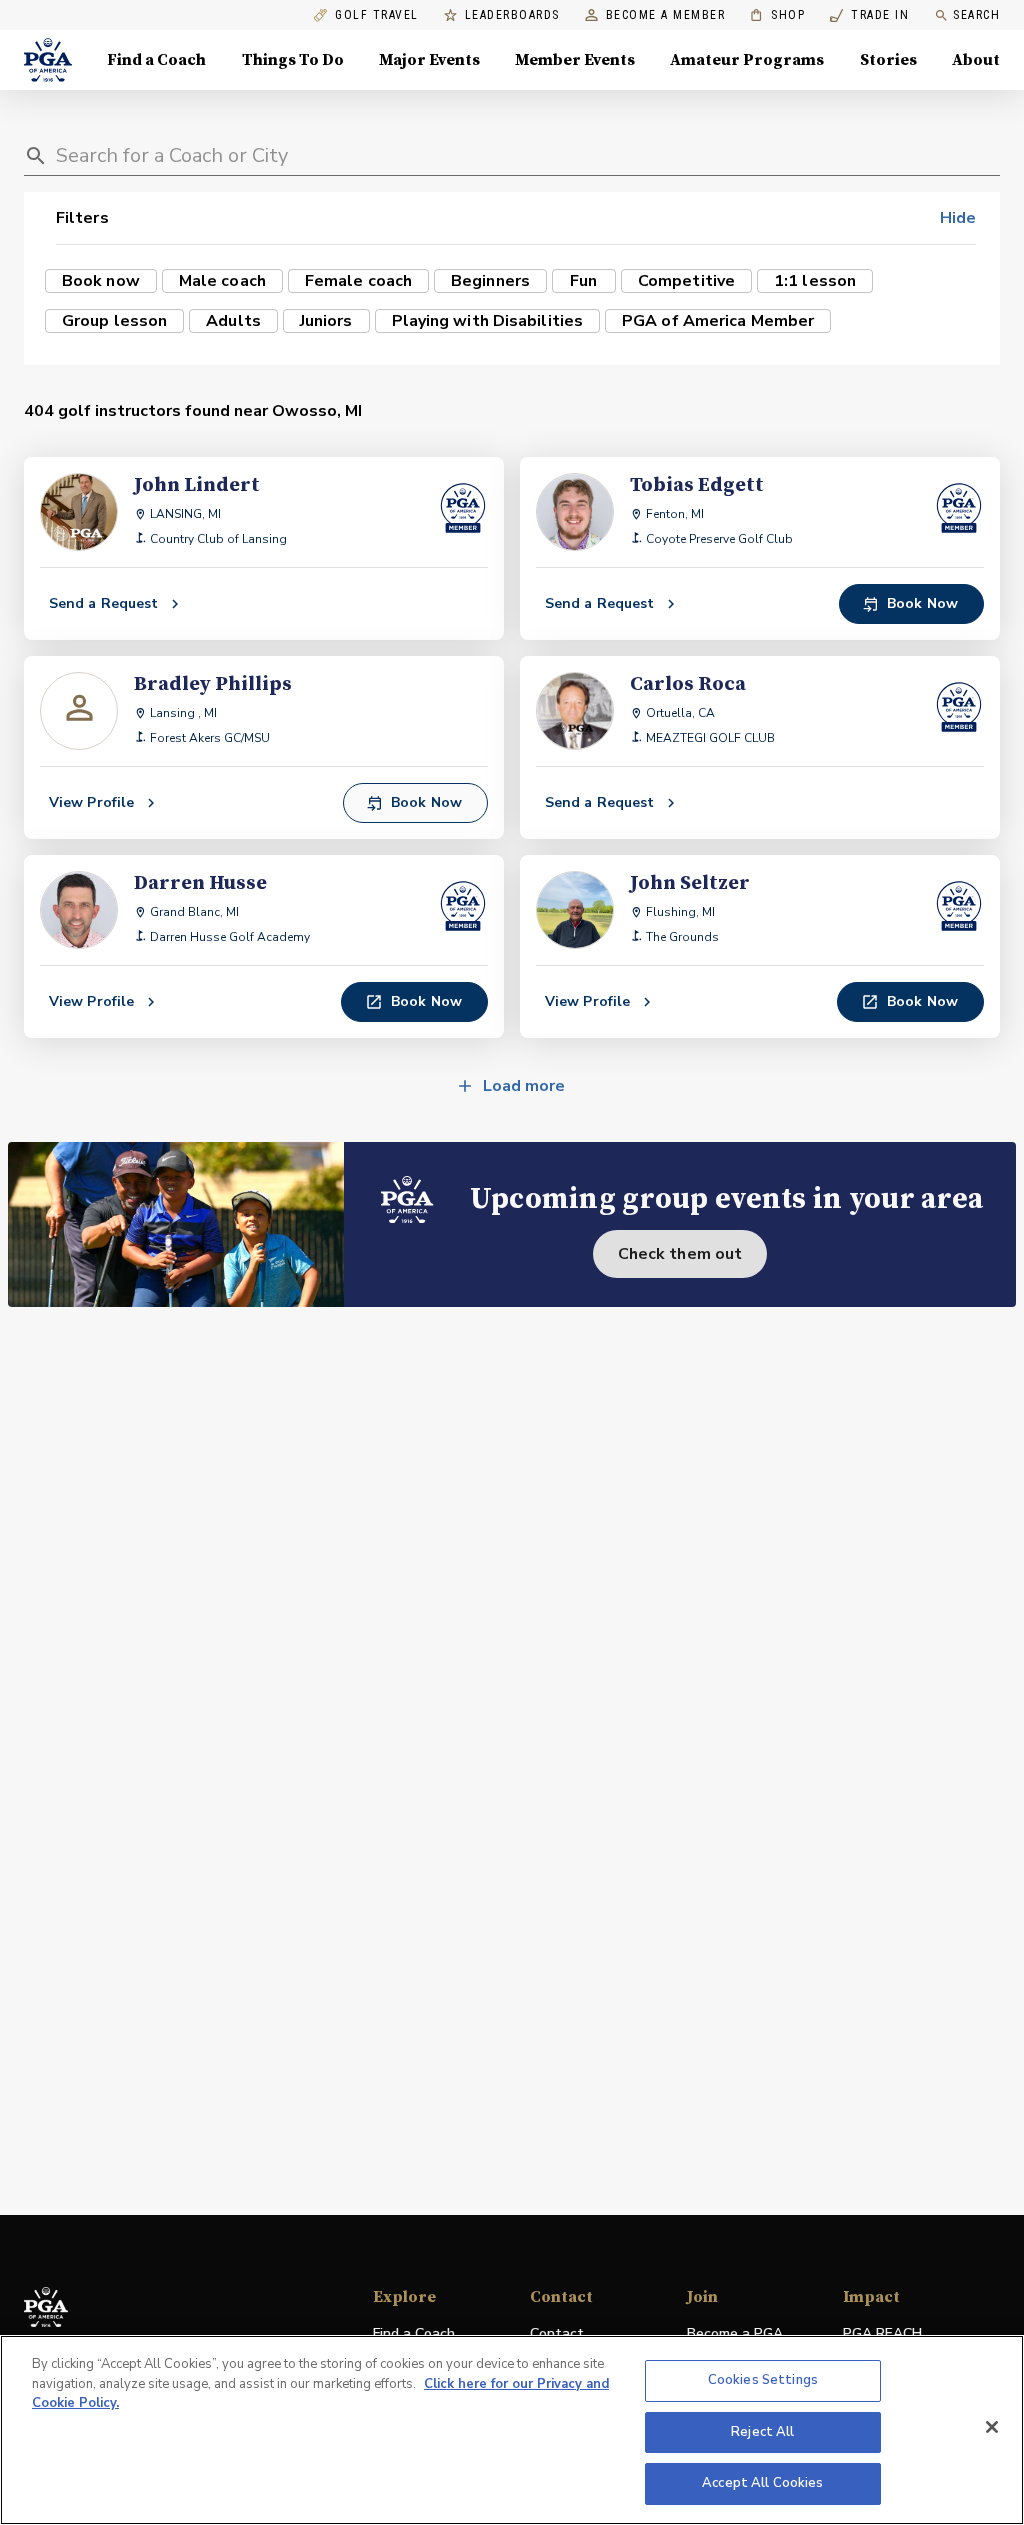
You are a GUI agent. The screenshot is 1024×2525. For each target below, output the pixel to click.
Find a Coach (156, 60)
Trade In (869, 15)
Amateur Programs (747, 60)
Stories (888, 60)
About (976, 60)
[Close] (992, 2427)
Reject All (762, 2432)
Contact (557, 2333)
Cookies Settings (763, 2380)
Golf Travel (377, 15)
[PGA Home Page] (48, 60)
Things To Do (293, 60)
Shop (777, 15)
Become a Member (666, 15)
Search (976, 15)
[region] (512, 2430)
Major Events (429, 60)
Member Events (575, 60)
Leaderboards (512, 15)
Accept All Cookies (762, 2483)
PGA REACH (882, 2334)
